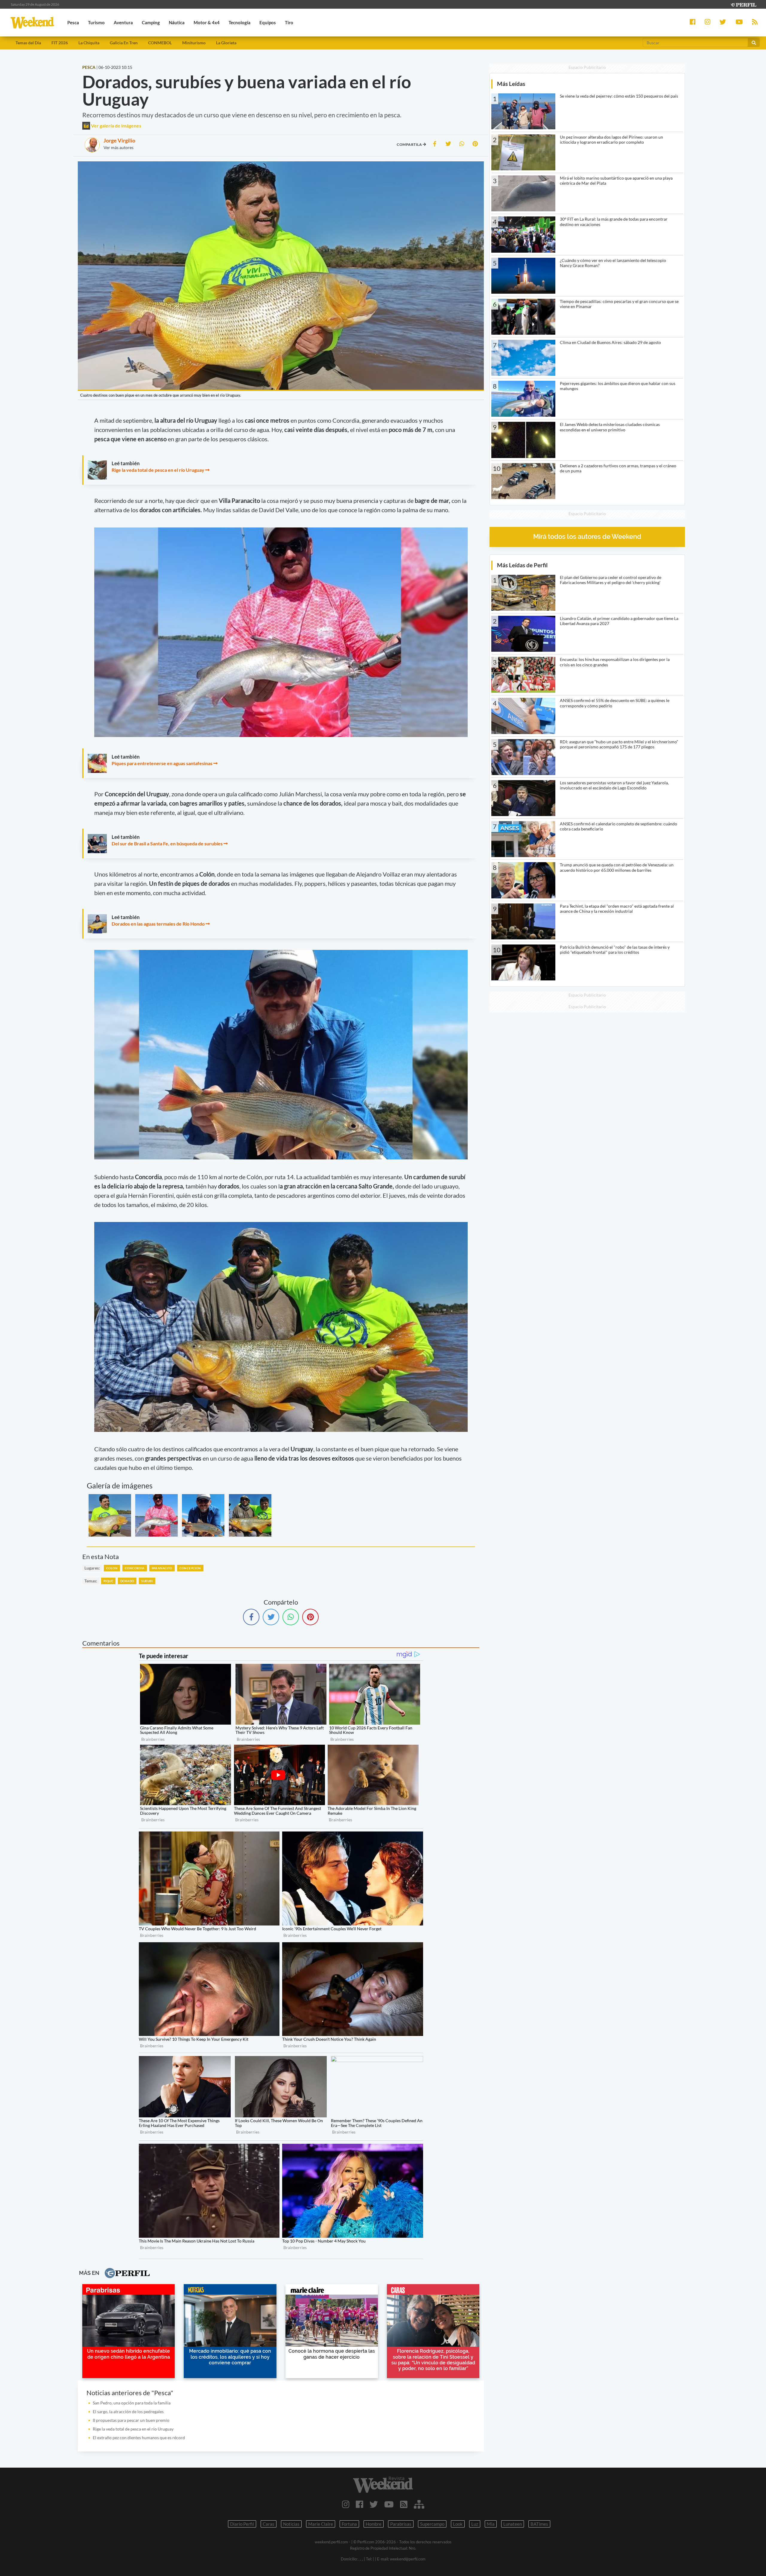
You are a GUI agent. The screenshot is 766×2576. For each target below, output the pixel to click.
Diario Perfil (242, 2524)
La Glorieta (226, 43)
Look (458, 2524)
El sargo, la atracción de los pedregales (128, 2412)
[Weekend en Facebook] (360, 2504)
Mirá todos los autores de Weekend (587, 537)
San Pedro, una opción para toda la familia (132, 2403)
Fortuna (349, 2524)
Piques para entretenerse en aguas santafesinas (162, 763)
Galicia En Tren (124, 43)
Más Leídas (511, 84)
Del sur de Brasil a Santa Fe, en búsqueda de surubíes (167, 843)
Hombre (374, 2524)
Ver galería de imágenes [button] (116, 126)
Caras (269, 2524)
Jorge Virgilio (119, 140)
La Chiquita (89, 43)
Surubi (147, 1581)
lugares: (92, 1568)
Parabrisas (401, 2524)
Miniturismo (194, 43)
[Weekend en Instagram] (346, 2504)
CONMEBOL (160, 43)
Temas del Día (28, 43)
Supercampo (432, 2524)
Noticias (291, 2524)
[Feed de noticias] (404, 2504)
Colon (112, 1568)
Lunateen (513, 2524)
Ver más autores (118, 147)
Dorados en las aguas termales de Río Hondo (158, 924)
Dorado (127, 1581)
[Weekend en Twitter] (374, 2504)
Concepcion (190, 1568)
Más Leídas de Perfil (522, 565)
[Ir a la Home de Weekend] (383, 2485)
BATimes (539, 2524)
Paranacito (162, 1568)
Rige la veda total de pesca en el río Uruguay (158, 470)
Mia (491, 2524)
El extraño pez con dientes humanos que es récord (139, 2438)
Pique (108, 1581)
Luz (475, 2524)
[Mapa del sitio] (419, 2504)
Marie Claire (321, 2524)
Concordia (135, 1568)
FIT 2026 (60, 43)
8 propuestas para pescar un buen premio (131, 2420)
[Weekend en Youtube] (389, 2504)
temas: (91, 1581)
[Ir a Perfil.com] (743, 4)
